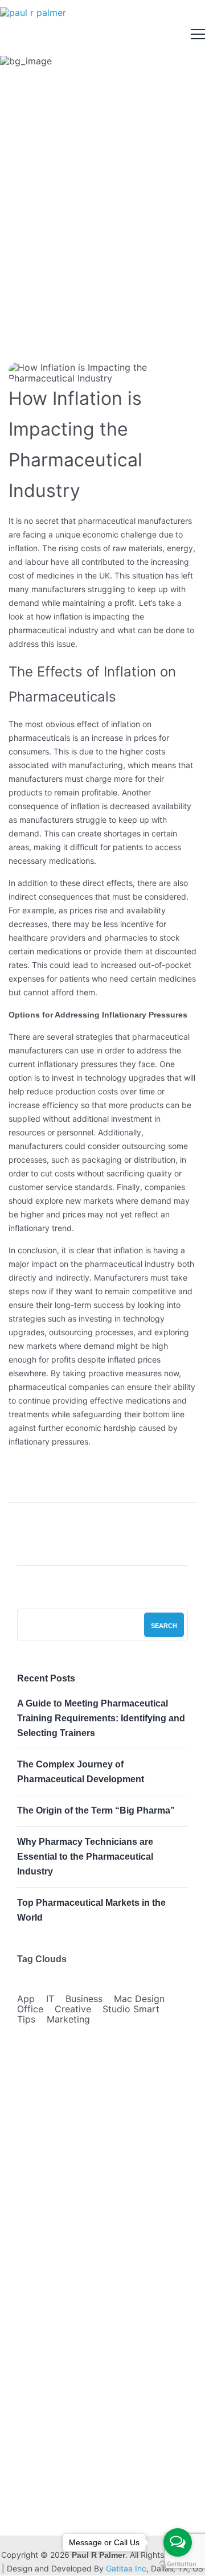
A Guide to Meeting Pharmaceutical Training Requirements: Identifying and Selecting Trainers (101, 1718)
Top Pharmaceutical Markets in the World (91, 1910)
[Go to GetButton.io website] (178, 2564)
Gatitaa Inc (126, 2568)
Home (27, 231)
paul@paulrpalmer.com (98, 2511)
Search (164, 1626)
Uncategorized (84, 231)
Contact (36, 2385)
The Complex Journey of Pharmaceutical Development (81, 1772)
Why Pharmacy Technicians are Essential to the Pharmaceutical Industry (85, 1857)
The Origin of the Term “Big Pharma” (96, 1810)
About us (38, 2317)
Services (38, 2339)
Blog (29, 2362)
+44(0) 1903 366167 (96, 2493)
